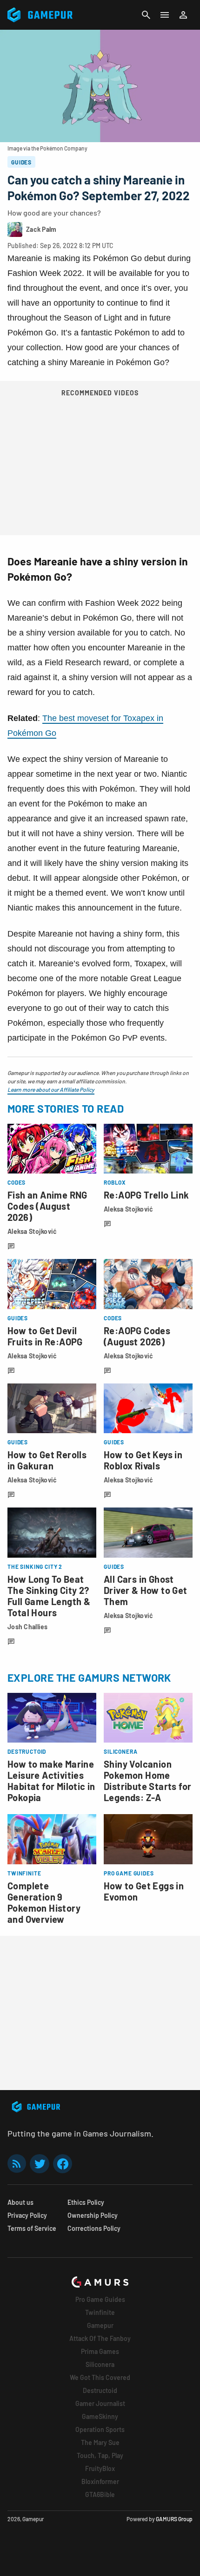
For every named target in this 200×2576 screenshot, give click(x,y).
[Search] (146, 15)
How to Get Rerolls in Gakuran (47, 1460)
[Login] (183, 15)
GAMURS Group (174, 2519)
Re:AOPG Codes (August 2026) (137, 1336)
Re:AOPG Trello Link (147, 1195)
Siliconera (100, 2364)
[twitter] (40, 2164)
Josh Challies (28, 1627)
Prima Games (100, 2351)
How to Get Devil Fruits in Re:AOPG (45, 1336)
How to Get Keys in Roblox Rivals (143, 1460)
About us (20, 2202)
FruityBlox (100, 2468)
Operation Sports (100, 2429)
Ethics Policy (86, 2202)
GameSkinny (100, 2416)
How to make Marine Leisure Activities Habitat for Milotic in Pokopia (51, 1781)
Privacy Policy (27, 2215)
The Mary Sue (100, 2442)
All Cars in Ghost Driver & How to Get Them (146, 1590)
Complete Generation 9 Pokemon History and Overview (44, 1902)
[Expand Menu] (165, 15)
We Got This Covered (100, 2377)
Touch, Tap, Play (100, 2455)
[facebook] (63, 2164)
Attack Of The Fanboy (100, 2338)
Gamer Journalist (100, 2403)
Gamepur (100, 2325)
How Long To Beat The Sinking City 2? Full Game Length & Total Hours (49, 1596)
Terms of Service (32, 2228)
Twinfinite (100, 2312)
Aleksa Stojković (32, 1231)
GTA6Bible (100, 2494)
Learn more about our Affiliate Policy (51, 1089)
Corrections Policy (94, 2228)
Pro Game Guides (100, 2299)
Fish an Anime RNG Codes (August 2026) (47, 1206)
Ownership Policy (93, 2215)
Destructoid (100, 2390)
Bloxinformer (100, 2481)
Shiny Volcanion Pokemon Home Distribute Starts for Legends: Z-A (147, 1781)
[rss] (17, 2164)
